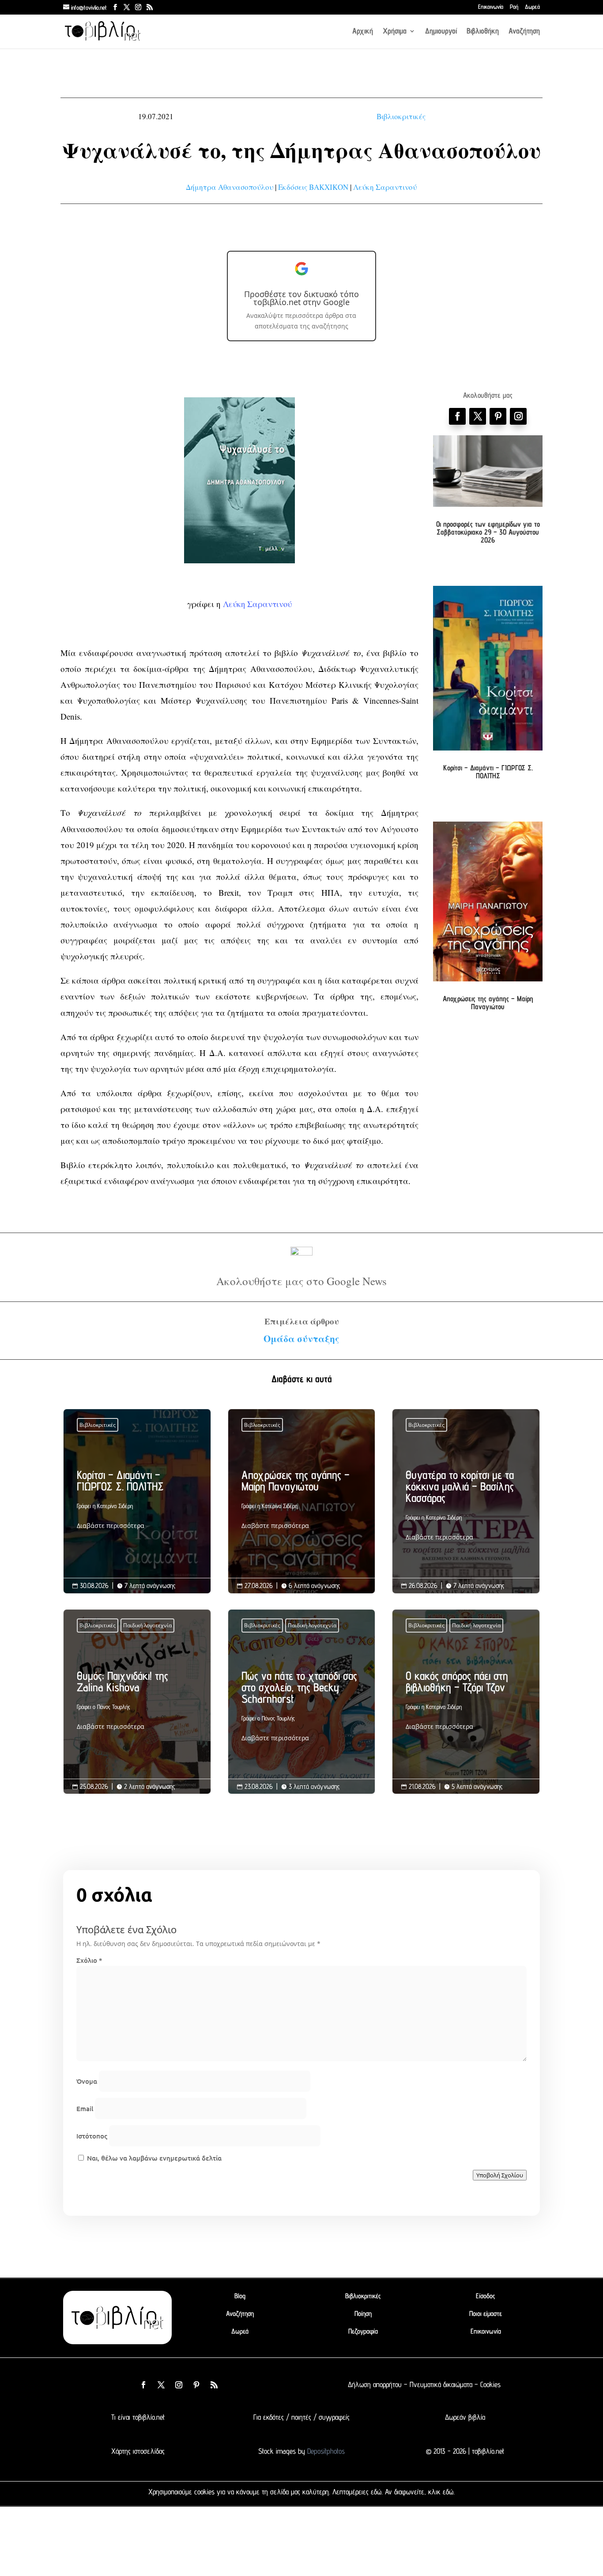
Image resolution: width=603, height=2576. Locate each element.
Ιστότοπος (92, 2136)
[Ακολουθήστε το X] (161, 2385)
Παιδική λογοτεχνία (147, 1625)
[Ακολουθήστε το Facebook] (457, 416)
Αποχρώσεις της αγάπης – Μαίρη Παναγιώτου (488, 1003)
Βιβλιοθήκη (483, 32)
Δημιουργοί (441, 32)
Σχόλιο (89, 1960)
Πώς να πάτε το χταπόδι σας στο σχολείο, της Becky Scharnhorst (302, 1709)
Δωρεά (532, 7)
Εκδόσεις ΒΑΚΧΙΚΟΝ (313, 187)
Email (85, 2108)
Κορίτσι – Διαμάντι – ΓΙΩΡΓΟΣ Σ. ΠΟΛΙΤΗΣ (488, 772)
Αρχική (363, 32)
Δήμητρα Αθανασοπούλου (230, 187)
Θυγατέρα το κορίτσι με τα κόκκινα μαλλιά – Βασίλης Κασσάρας (466, 1508)
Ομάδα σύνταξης (301, 1339)
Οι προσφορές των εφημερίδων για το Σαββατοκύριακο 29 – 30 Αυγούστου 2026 (488, 532)
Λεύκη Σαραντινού (385, 187)
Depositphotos (325, 2451)
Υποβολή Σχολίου (500, 2175)
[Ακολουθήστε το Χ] (478, 416)
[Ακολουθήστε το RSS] (214, 2385)
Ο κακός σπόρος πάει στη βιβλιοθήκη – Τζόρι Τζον (466, 1703)
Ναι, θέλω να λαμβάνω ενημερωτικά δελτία (153, 2158)
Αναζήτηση (524, 32)
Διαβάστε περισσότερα (111, 1526)
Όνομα (87, 2081)
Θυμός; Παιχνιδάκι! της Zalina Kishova (137, 1703)
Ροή (514, 7)
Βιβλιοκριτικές (401, 116)
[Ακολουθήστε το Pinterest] (498, 416)
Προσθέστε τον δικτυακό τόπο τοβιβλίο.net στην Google (301, 298)
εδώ (376, 2492)
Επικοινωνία (491, 7)
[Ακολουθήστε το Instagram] (518, 416)
